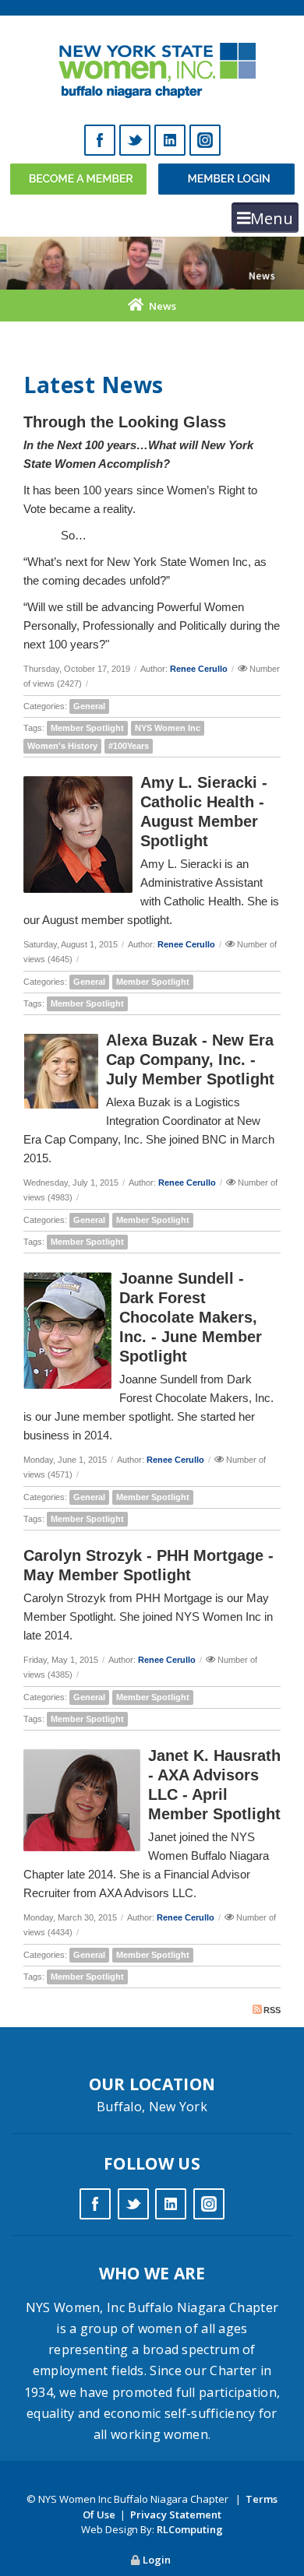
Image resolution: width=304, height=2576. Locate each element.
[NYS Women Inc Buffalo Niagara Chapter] (152, 66)
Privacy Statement (176, 2514)
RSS (272, 2010)
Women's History (62, 746)
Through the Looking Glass (125, 422)
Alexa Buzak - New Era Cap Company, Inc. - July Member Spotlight (190, 1060)
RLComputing (190, 2529)
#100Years (129, 746)
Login (157, 2560)
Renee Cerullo (199, 669)
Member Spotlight (87, 728)
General (89, 706)
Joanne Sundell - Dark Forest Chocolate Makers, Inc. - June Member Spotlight (191, 1317)
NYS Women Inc (168, 728)
